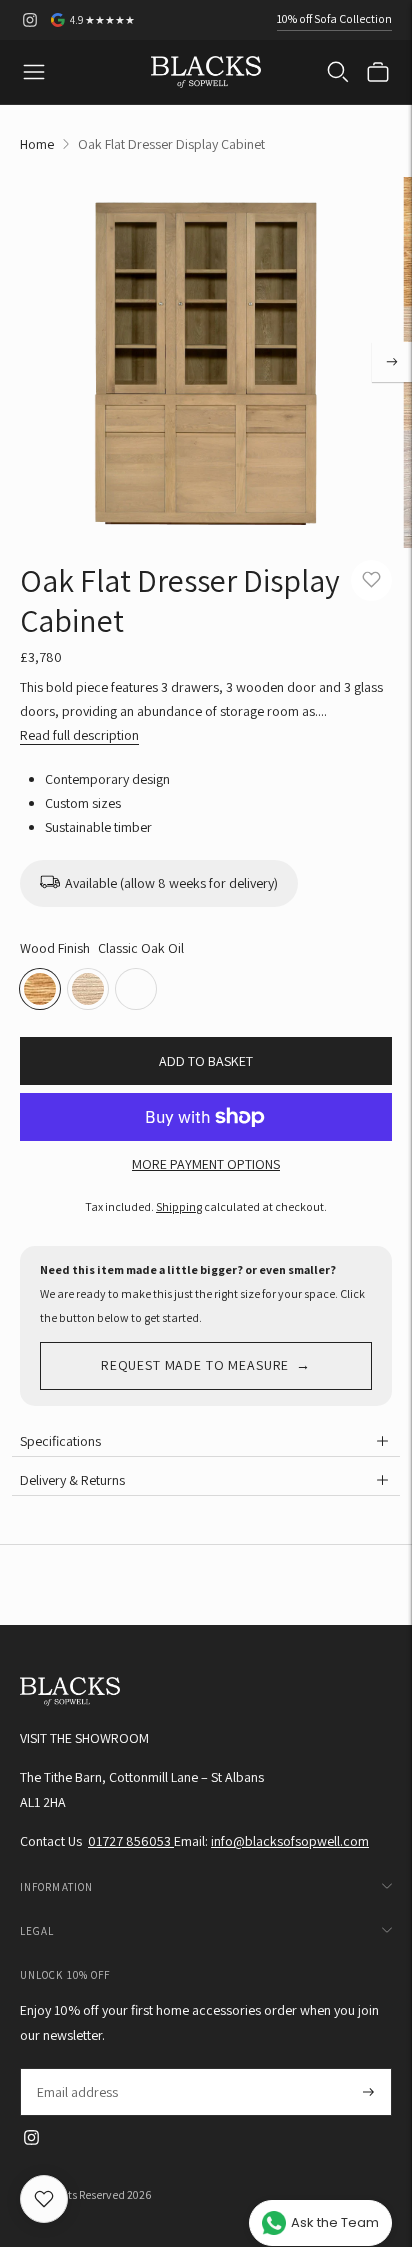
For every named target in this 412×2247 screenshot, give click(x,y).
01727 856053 (131, 1841)
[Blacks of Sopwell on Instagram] (30, 20)
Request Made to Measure (195, 1365)
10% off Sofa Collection (334, 18)
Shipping (179, 1206)
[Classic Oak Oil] (40, 989)
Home (37, 144)
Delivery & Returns (72, 1480)
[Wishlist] (44, 2199)
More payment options (206, 1164)
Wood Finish (55, 948)
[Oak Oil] (88, 989)
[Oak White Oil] (136, 989)
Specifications (60, 1441)
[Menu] (34, 72)
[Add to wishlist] (371, 580)
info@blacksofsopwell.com (290, 1841)
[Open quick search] (338, 72)
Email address (76, 2068)
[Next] (392, 362)
